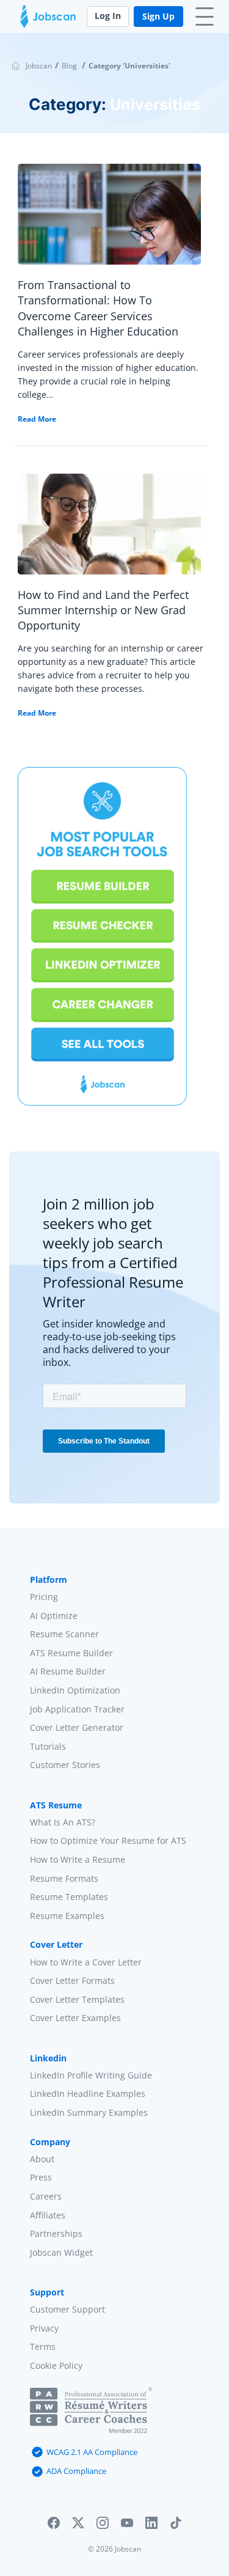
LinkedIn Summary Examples (89, 2112)
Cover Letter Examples (75, 2018)
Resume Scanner (64, 1634)
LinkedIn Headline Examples (88, 2093)
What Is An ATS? (63, 1822)
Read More (37, 419)
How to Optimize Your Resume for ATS (108, 1840)
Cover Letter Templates (77, 1999)
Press (41, 2177)
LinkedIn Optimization (75, 1690)
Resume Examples (67, 1915)
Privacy (44, 2328)
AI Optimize (54, 1615)
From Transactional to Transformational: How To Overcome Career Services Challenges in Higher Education (98, 308)
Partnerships (56, 2233)
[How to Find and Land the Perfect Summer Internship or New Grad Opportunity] (109, 529)
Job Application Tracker (77, 1708)
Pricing (44, 1597)
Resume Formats (64, 1878)
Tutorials (48, 1746)
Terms (43, 2347)
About (42, 2158)
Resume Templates (69, 1897)
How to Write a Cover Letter (86, 1961)
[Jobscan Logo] (48, 20)
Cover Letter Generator (77, 1727)
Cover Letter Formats (72, 1980)
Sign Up (158, 16)
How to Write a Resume (78, 1859)
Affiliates (48, 2215)
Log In (108, 16)
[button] (54, 2526)
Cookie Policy (56, 2365)
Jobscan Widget (61, 2252)
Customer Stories (65, 1765)
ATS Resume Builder (71, 1652)
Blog (69, 66)
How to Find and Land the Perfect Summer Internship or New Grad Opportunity (103, 610)
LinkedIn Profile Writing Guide (91, 2075)
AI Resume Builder (68, 1671)
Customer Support (67, 2309)
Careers (46, 2196)
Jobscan (39, 66)
